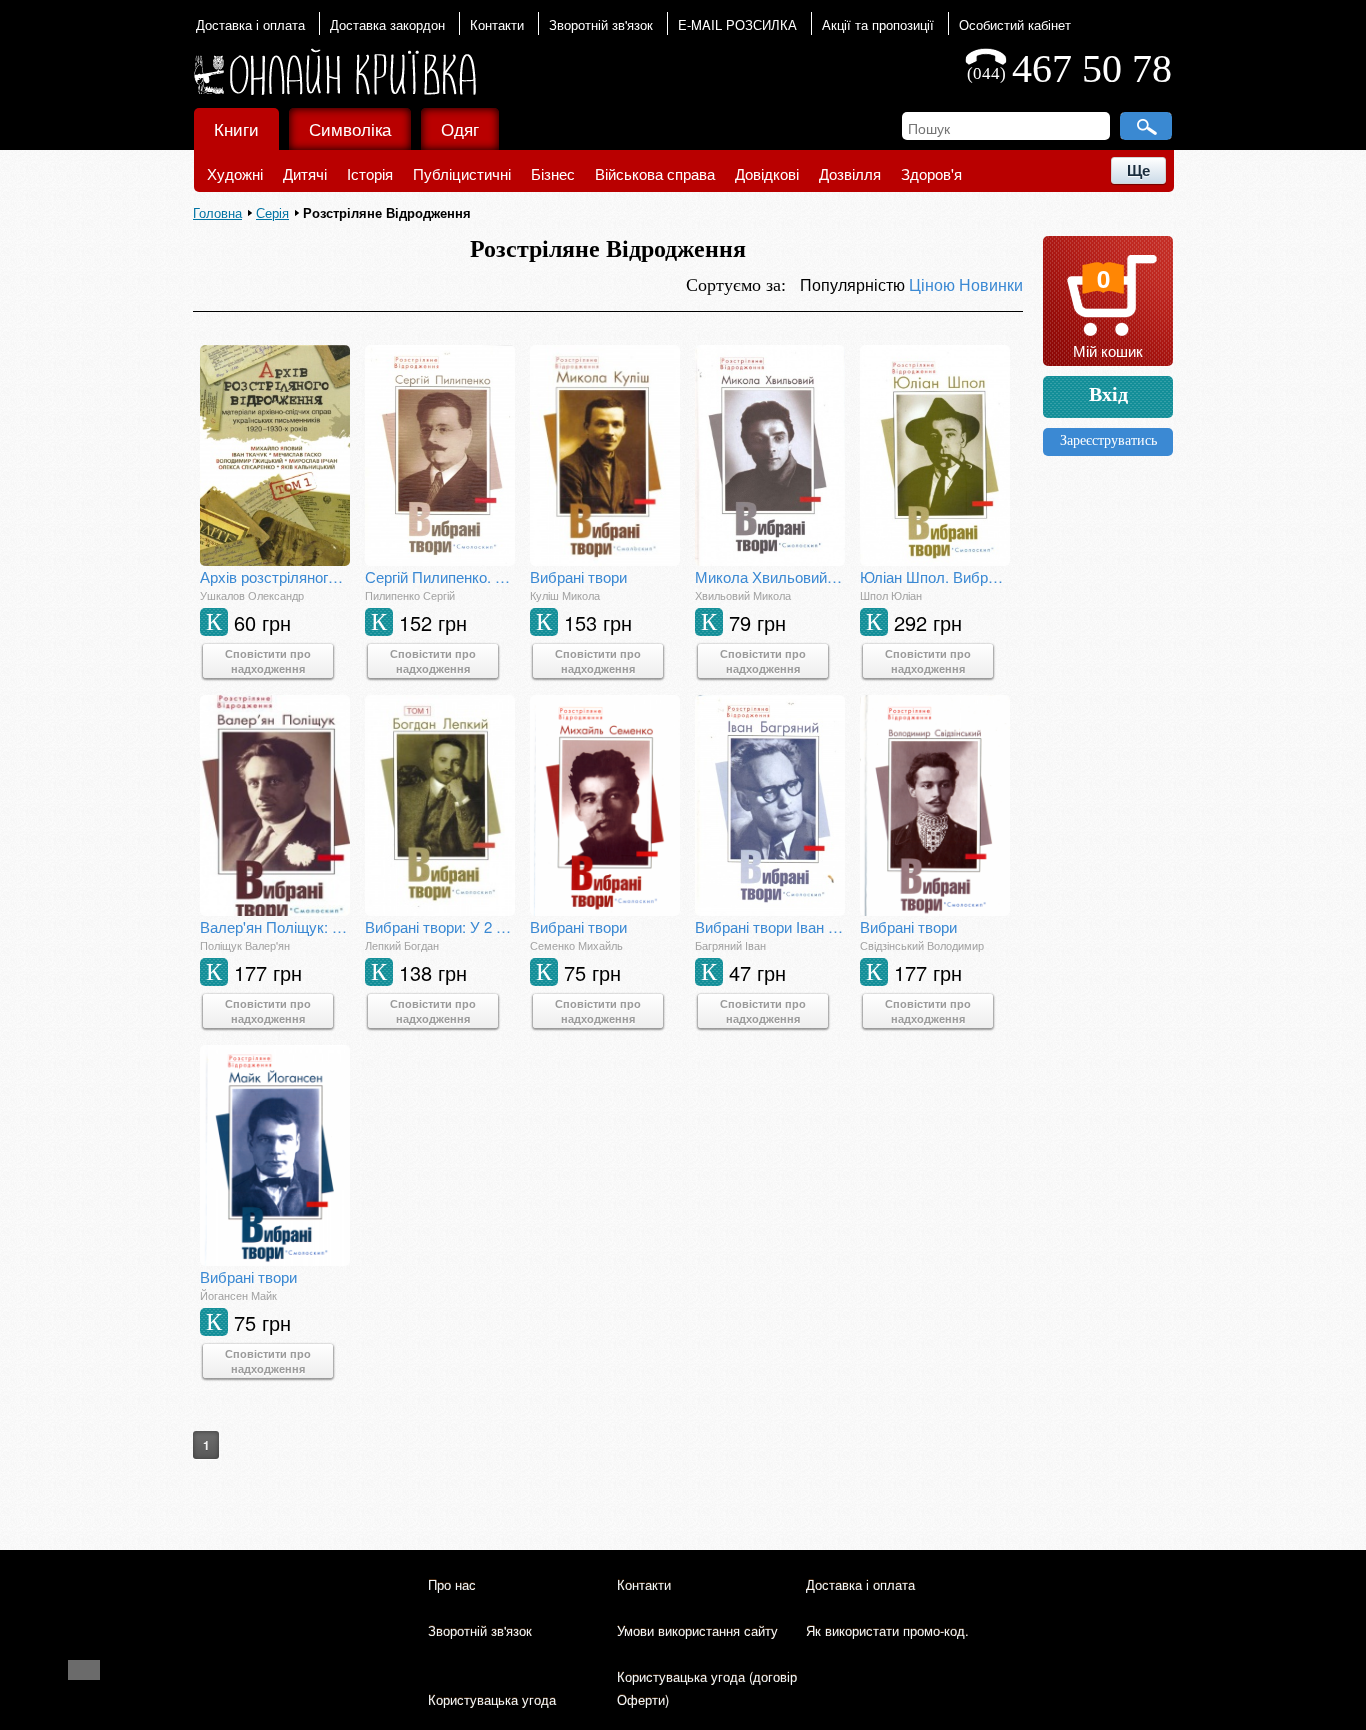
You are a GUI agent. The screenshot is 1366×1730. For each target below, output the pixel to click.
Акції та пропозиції (878, 24)
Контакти (497, 24)
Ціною (934, 284)
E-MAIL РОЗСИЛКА (737, 24)
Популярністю (854, 284)
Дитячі (305, 173)
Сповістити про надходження (268, 661)
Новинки (991, 284)
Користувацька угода (492, 1699)
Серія (272, 212)
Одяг (460, 128)
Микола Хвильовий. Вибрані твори (770, 576)
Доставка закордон (387, 24)
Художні (235, 173)
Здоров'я (931, 173)
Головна (217, 212)
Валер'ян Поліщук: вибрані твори (275, 926)
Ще (1138, 170)
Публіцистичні (462, 173)
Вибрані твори (578, 576)
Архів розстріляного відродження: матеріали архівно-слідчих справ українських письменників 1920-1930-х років (275, 576)
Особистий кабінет (1015, 24)
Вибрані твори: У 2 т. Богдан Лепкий (440, 926)
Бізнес (553, 173)
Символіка (350, 128)
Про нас (452, 1584)
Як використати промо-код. (887, 1630)
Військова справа (655, 173)
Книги (236, 128)
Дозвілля (850, 173)
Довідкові (767, 173)
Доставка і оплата (250, 24)
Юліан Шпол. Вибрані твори (935, 576)
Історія (370, 173)
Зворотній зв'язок (601, 24)
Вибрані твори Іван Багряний (770, 926)
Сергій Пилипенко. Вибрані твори (440, 576)
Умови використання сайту (697, 1630)
